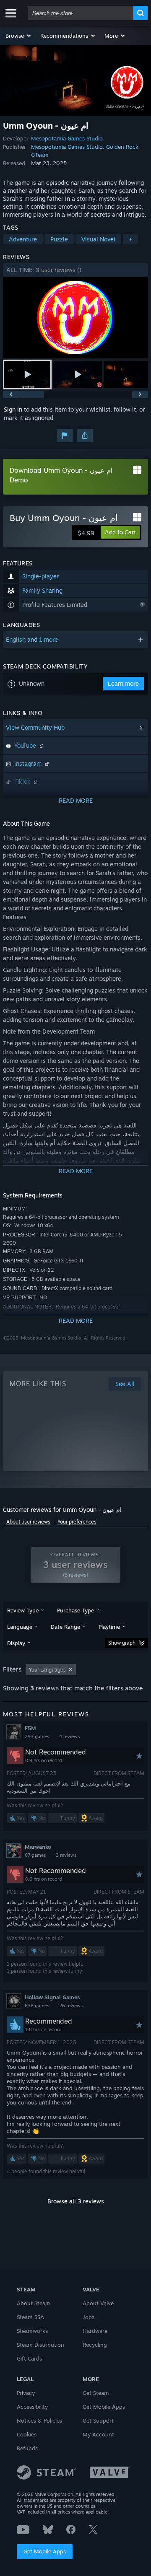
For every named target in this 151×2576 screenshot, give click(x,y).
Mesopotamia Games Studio (67, 138)
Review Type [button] (23, 1610)
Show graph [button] (122, 1643)
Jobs (89, 2317)
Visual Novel (98, 239)
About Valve (98, 2303)
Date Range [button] (65, 1627)
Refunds (27, 2448)
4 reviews (69, 1736)
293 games (37, 1736)
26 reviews (71, 2006)
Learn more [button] (123, 683)
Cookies (27, 2434)
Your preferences (77, 1522)
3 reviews (66, 1855)
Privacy (26, 2393)
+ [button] (130, 239)
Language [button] (20, 1627)
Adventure (23, 239)
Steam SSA (30, 2317)
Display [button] (16, 1643)
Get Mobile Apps (45, 2551)
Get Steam (96, 2393)
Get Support (98, 2421)
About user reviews (28, 1522)
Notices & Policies (39, 2421)
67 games (35, 1855)
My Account (98, 2434)
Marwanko (38, 1847)
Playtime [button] (109, 1627)
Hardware (95, 2331)
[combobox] (81, 13)
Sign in (13, 409)
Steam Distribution (40, 2345)
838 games (37, 2006)
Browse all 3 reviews (76, 2201)
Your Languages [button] (47, 1670)
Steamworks (32, 2331)
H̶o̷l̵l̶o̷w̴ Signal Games (52, 1997)
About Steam (34, 2303)
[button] (19, 36)
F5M (30, 1728)
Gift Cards (29, 2358)
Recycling (95, 2345)
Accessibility (32, 2407)
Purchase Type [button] (75, 1610)
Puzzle (59, 239)
